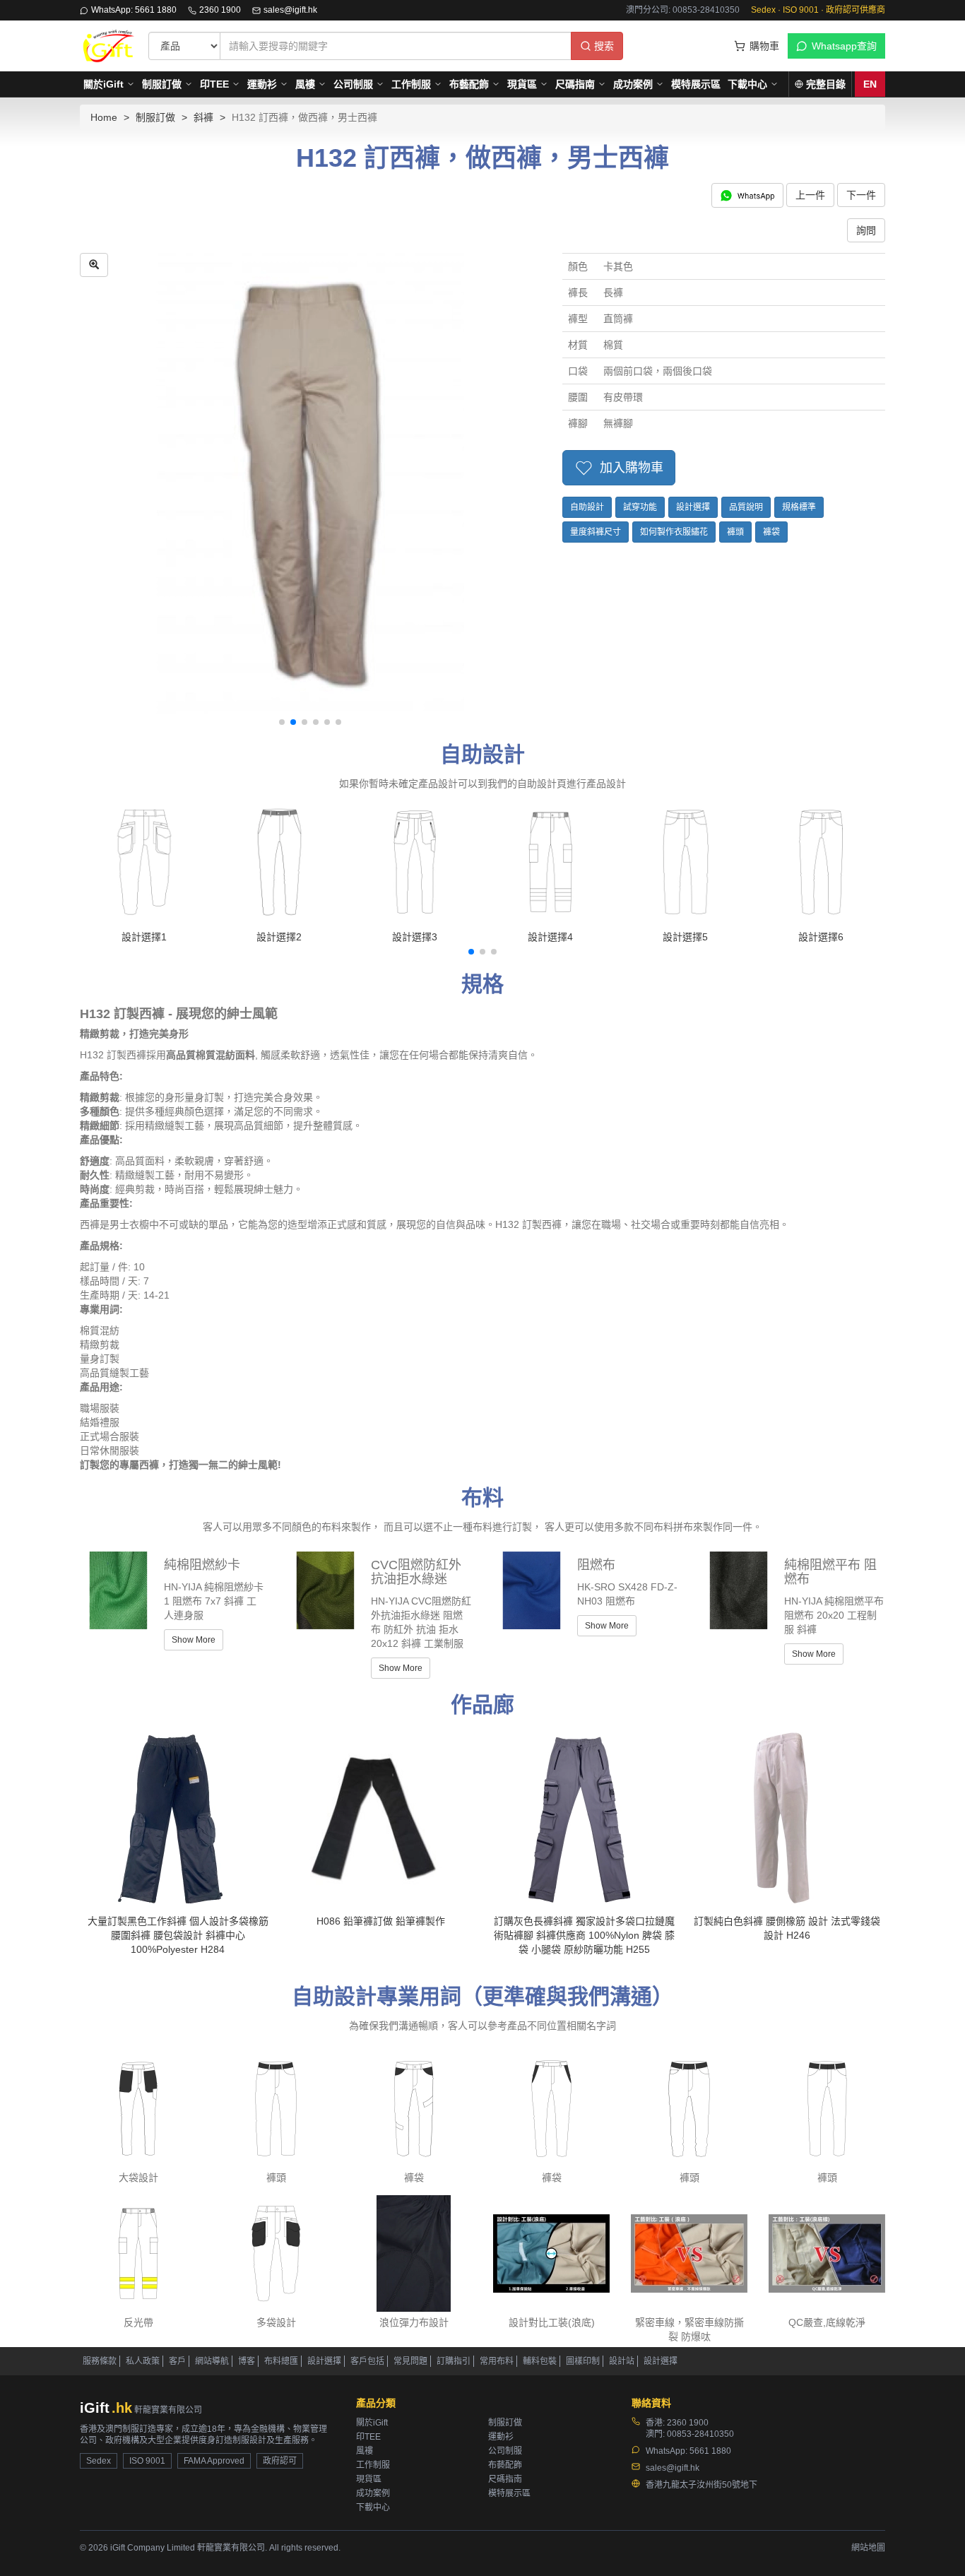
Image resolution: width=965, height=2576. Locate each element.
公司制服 (353, 84)
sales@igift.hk (290, 10)
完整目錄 (826, 84)
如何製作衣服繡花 (674, 532)
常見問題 (410, 2361)
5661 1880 (710, 2451)
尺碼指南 (575, 84)
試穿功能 (640, 507)
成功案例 (633, 84)
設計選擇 (693, 507)
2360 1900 (220, 10)
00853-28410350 (700, 2434)
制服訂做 (162, 84)
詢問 (866, 230)
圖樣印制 (583, 2361)
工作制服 (411, 84)
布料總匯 (281, 2361)
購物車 (764, 46)
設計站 (622, 2361)
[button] (282, 722)
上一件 (810, 195)
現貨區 (522, 84)
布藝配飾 (469, 84)
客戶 (177, 2361)
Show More (194, 1640)
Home (104, 117)
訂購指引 (454, 2361)
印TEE (214, 84)
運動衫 (262, 84)
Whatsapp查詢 (844, 46)
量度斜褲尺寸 (596, 532)
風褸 (305, 84)
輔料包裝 (540, 2361)
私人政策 (143, 2361)
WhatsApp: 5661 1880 (134, 10)
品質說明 (746, 507)
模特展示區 (696, 84)
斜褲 (203, 117)
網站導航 (212, 2361)
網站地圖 (868, 2548)
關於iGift (103, 84)
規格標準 (799, 507)
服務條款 (100, 2361)
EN (870, 84)
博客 (247, 2361)
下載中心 (747, 84)
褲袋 (771, 532)
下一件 (861, 195)
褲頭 (735, 532)
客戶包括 (367, 2361)
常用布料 (497, 2361)
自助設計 (587, 507)
